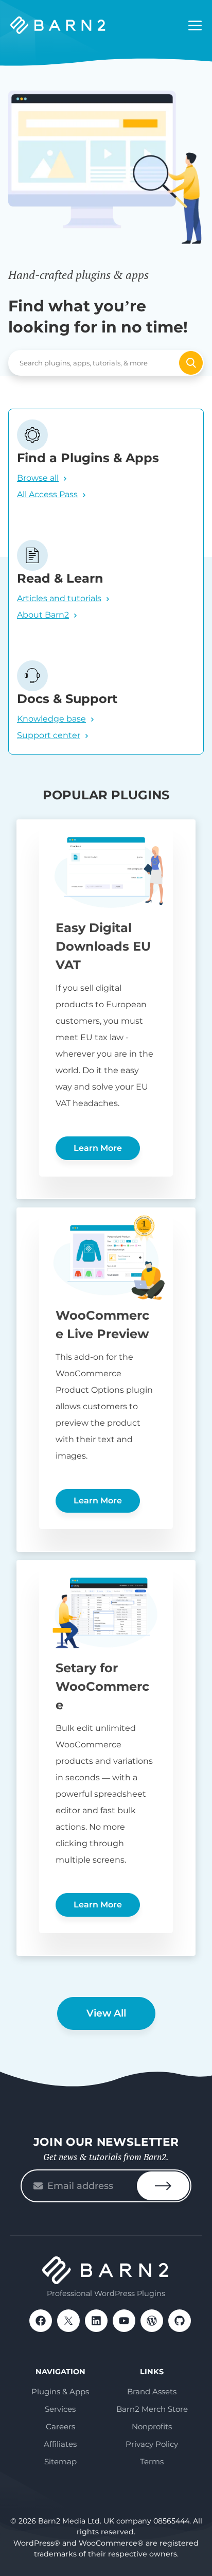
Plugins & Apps (60, 2391)
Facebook (41, 2321)
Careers (60, 2426)
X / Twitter (68, 2321)
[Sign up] (163, 2186)
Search (191, 363)
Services (60, 2409)
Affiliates (60, 2444)
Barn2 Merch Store (152, 2409)
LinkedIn (96, 2321)
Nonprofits (152, 2426)
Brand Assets (152, 2391)
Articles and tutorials (59, 598)
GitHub (180, 2321)
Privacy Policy (152, 2444)
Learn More (98, 1148)
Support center (49, 735)
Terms (152, 2461)
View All (106, 2013)
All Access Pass (47, 494)
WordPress (152, 2321)
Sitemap (60, 2461)
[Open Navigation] (195, 26)
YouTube (124, 2321)
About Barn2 (43, 615)
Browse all (38, 478)
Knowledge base (51, 719)
